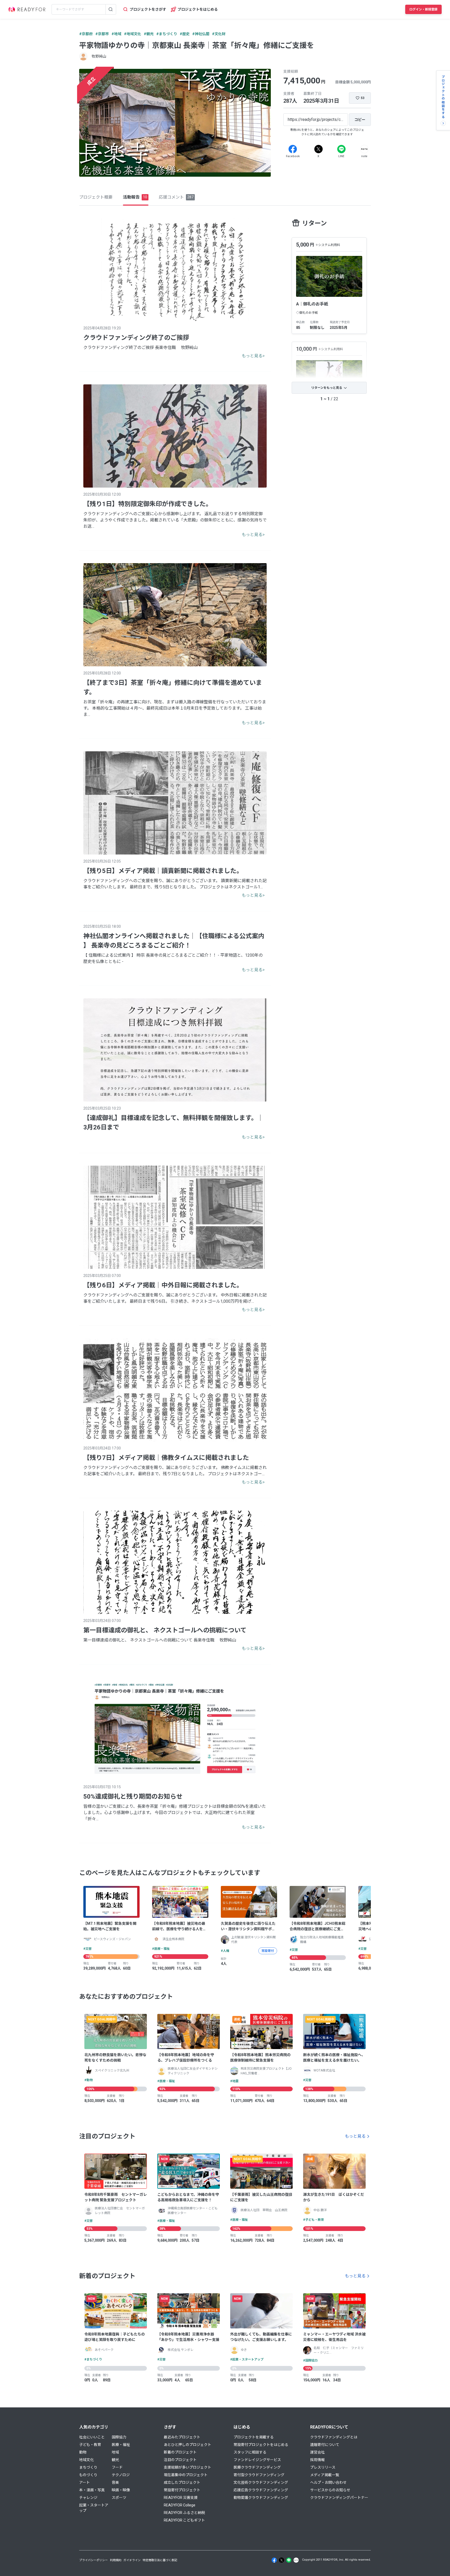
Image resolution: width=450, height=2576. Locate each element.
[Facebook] (293, 149)
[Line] (341, 149)
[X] (318, 149)
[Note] (364, 149)
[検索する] (111, 9)
